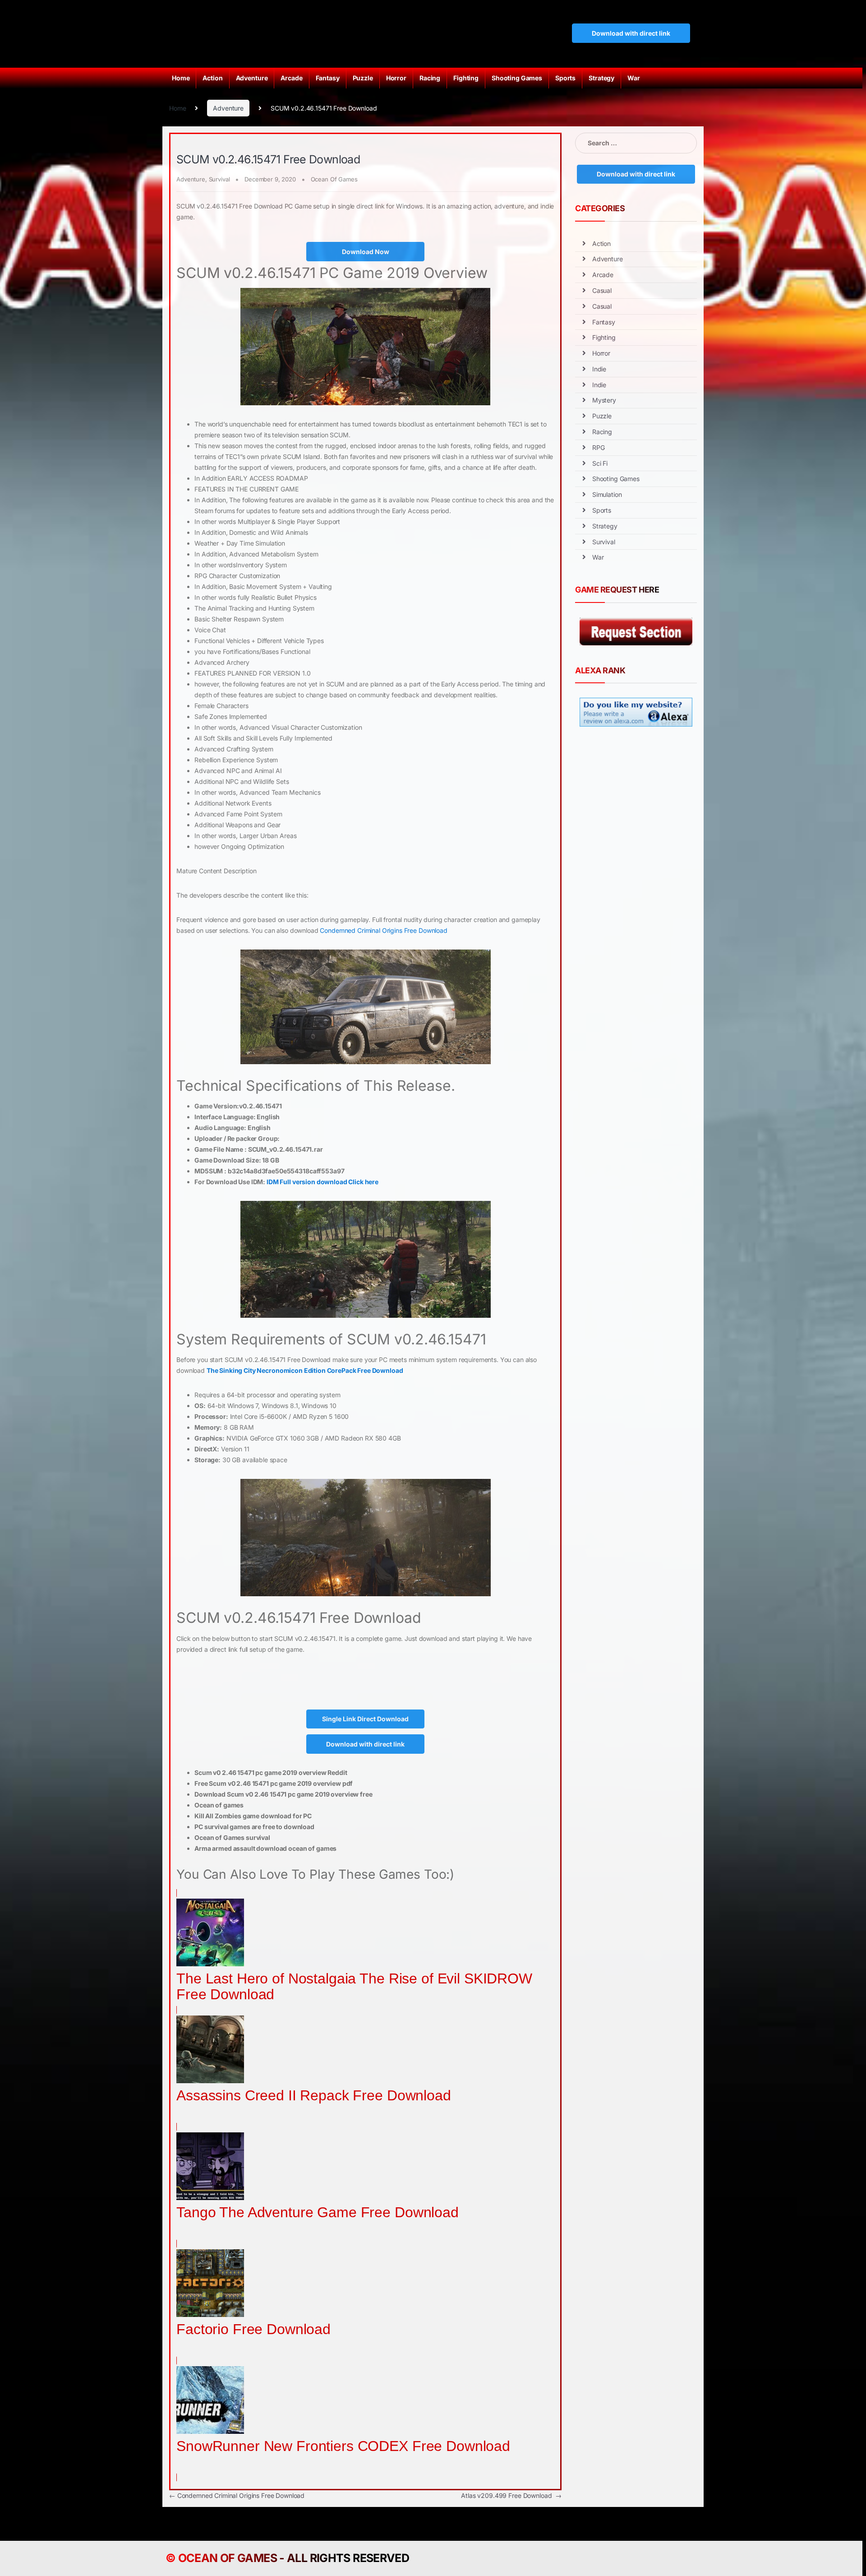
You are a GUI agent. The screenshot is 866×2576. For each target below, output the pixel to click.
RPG (599, 447)
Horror (396, 78)
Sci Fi (600, 463)
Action (212, 78)
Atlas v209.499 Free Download (511, 2495)
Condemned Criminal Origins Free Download (383, 930)
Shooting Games (517, 78)
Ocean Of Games (334, 179)
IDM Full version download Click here (322, 1182)
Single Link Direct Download (365, 1719)
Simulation (607, 494)
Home (181, 78)
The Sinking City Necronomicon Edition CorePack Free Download (305, 1370)
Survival (219, 179)
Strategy (601, 78)
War (634, 78)
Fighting (466, 78)
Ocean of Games (228, 2558)
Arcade (291, 78)
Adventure (252, 78)
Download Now (366, 252)
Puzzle (363, 78)
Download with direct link (631, 33)
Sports (565, 78)
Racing (430, 78)
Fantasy (328, 78)
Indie (599, 369)
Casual (602, 290)
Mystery (604, 400)
